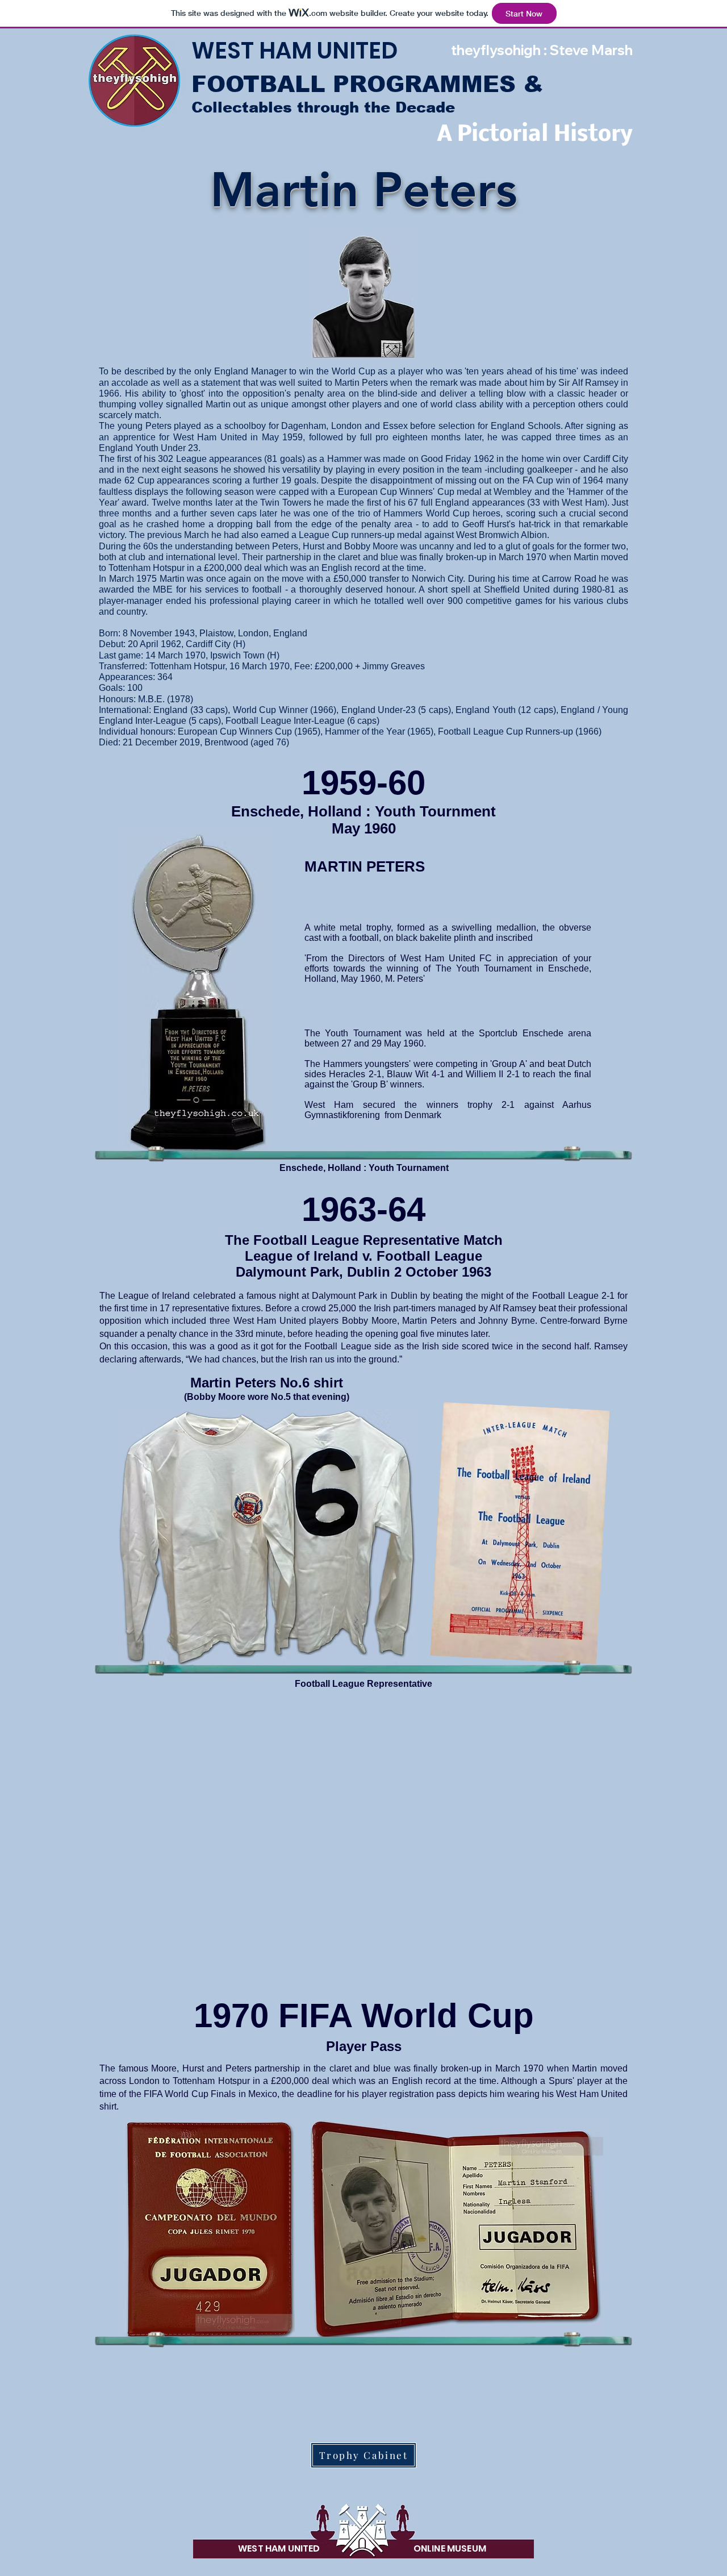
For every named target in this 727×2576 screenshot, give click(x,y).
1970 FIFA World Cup (364, 2016)
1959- (345, 783)
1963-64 (363, 1209)
